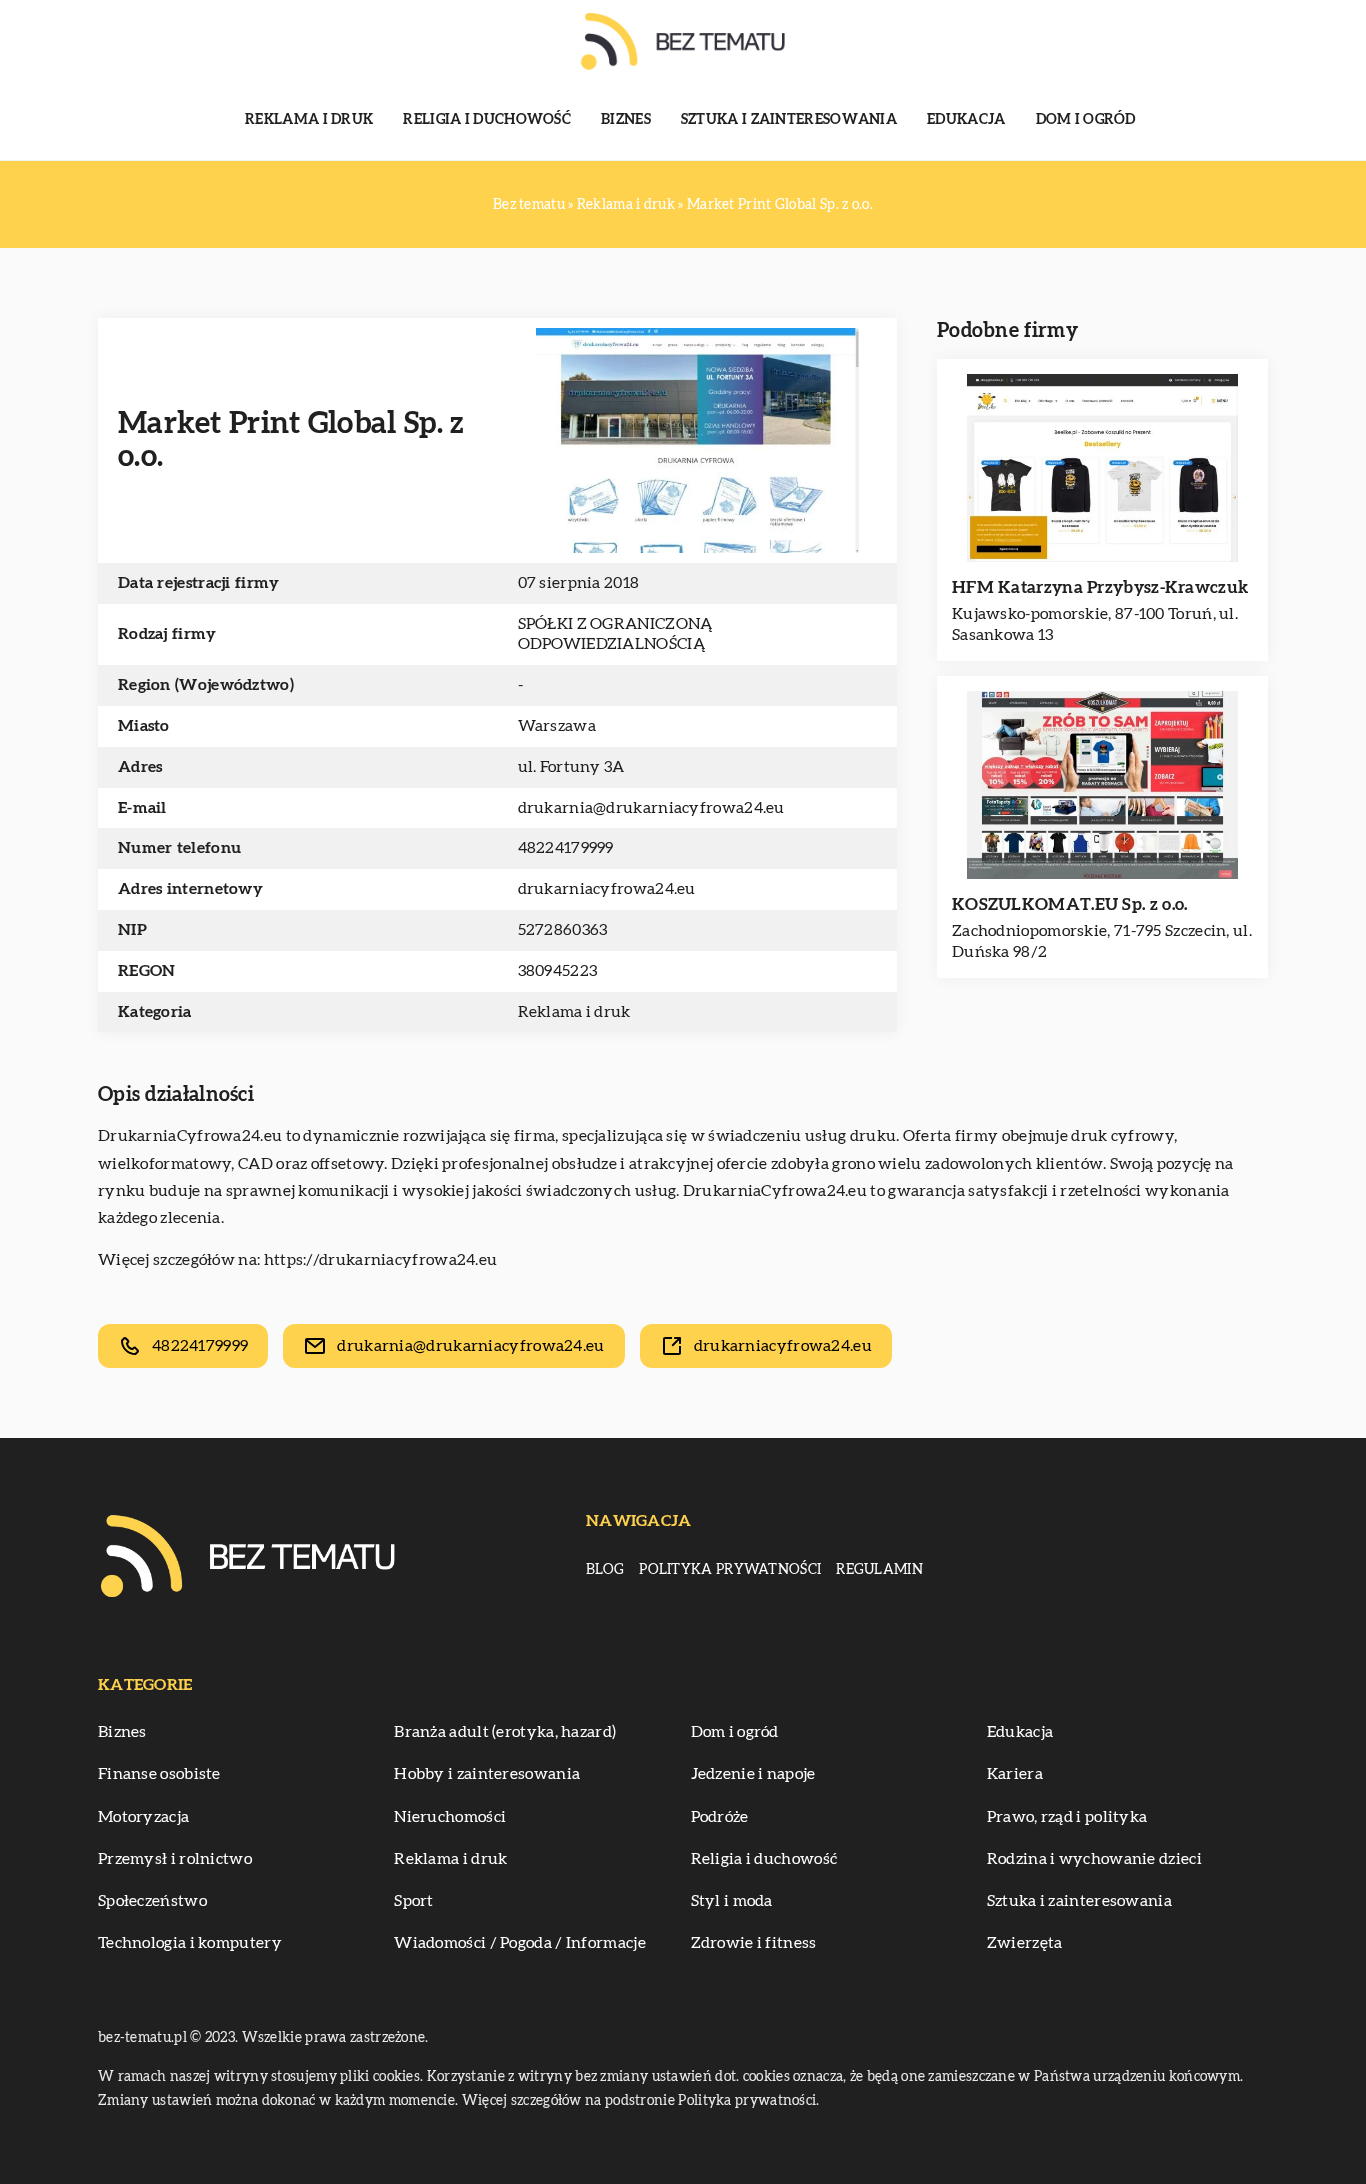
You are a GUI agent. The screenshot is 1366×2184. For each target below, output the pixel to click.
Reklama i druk (309, 120)
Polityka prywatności (730, 1570)
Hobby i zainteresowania (487, 1774)
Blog (605, 1570)
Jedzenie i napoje (753, 1774)
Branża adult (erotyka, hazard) (505, 1732)
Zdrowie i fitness (754, 1943)
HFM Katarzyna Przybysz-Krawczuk (1100, 587)
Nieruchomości (450, 1817)
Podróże (720, 1817)
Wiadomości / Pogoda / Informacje (520, 1943)
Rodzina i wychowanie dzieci (1094, 1859)
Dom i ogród (1086, 120)
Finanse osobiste (159, 1774)
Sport (414, 1901)
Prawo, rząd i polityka (1067, 1817)
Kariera (1015, 1774)
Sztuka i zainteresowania (789, 120)
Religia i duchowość (487, 120)
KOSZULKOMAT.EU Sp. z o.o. (1070, 904)
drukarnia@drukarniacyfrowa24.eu (651, 808)
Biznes (626, 120)
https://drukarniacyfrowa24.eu (381, 1260)
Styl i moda (732, 1901)
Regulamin (879, 1570)
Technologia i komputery (190, 1943)
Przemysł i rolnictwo (175, 1859)
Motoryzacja (143, 1817)
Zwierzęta (1025, 1943)
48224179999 (566, 848)
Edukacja (966, 120)
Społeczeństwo (152, 1901)
